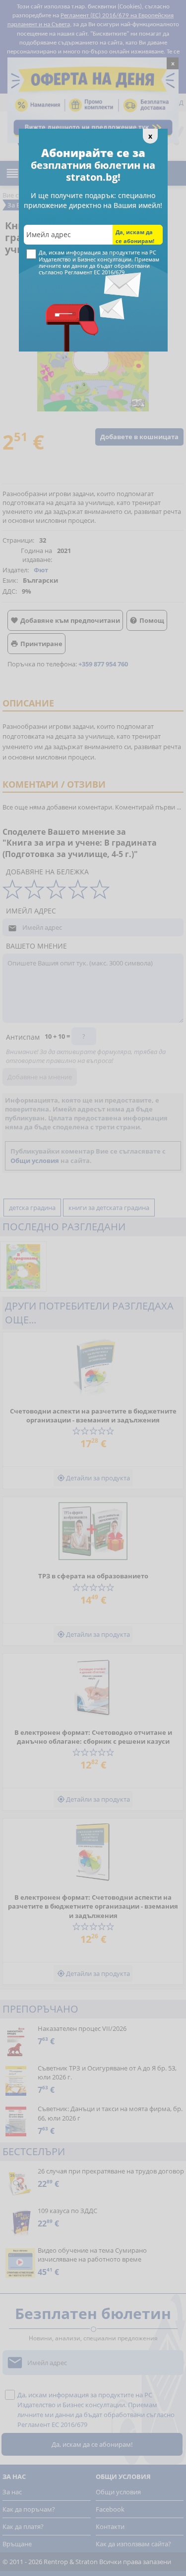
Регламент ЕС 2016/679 (94, 272)
